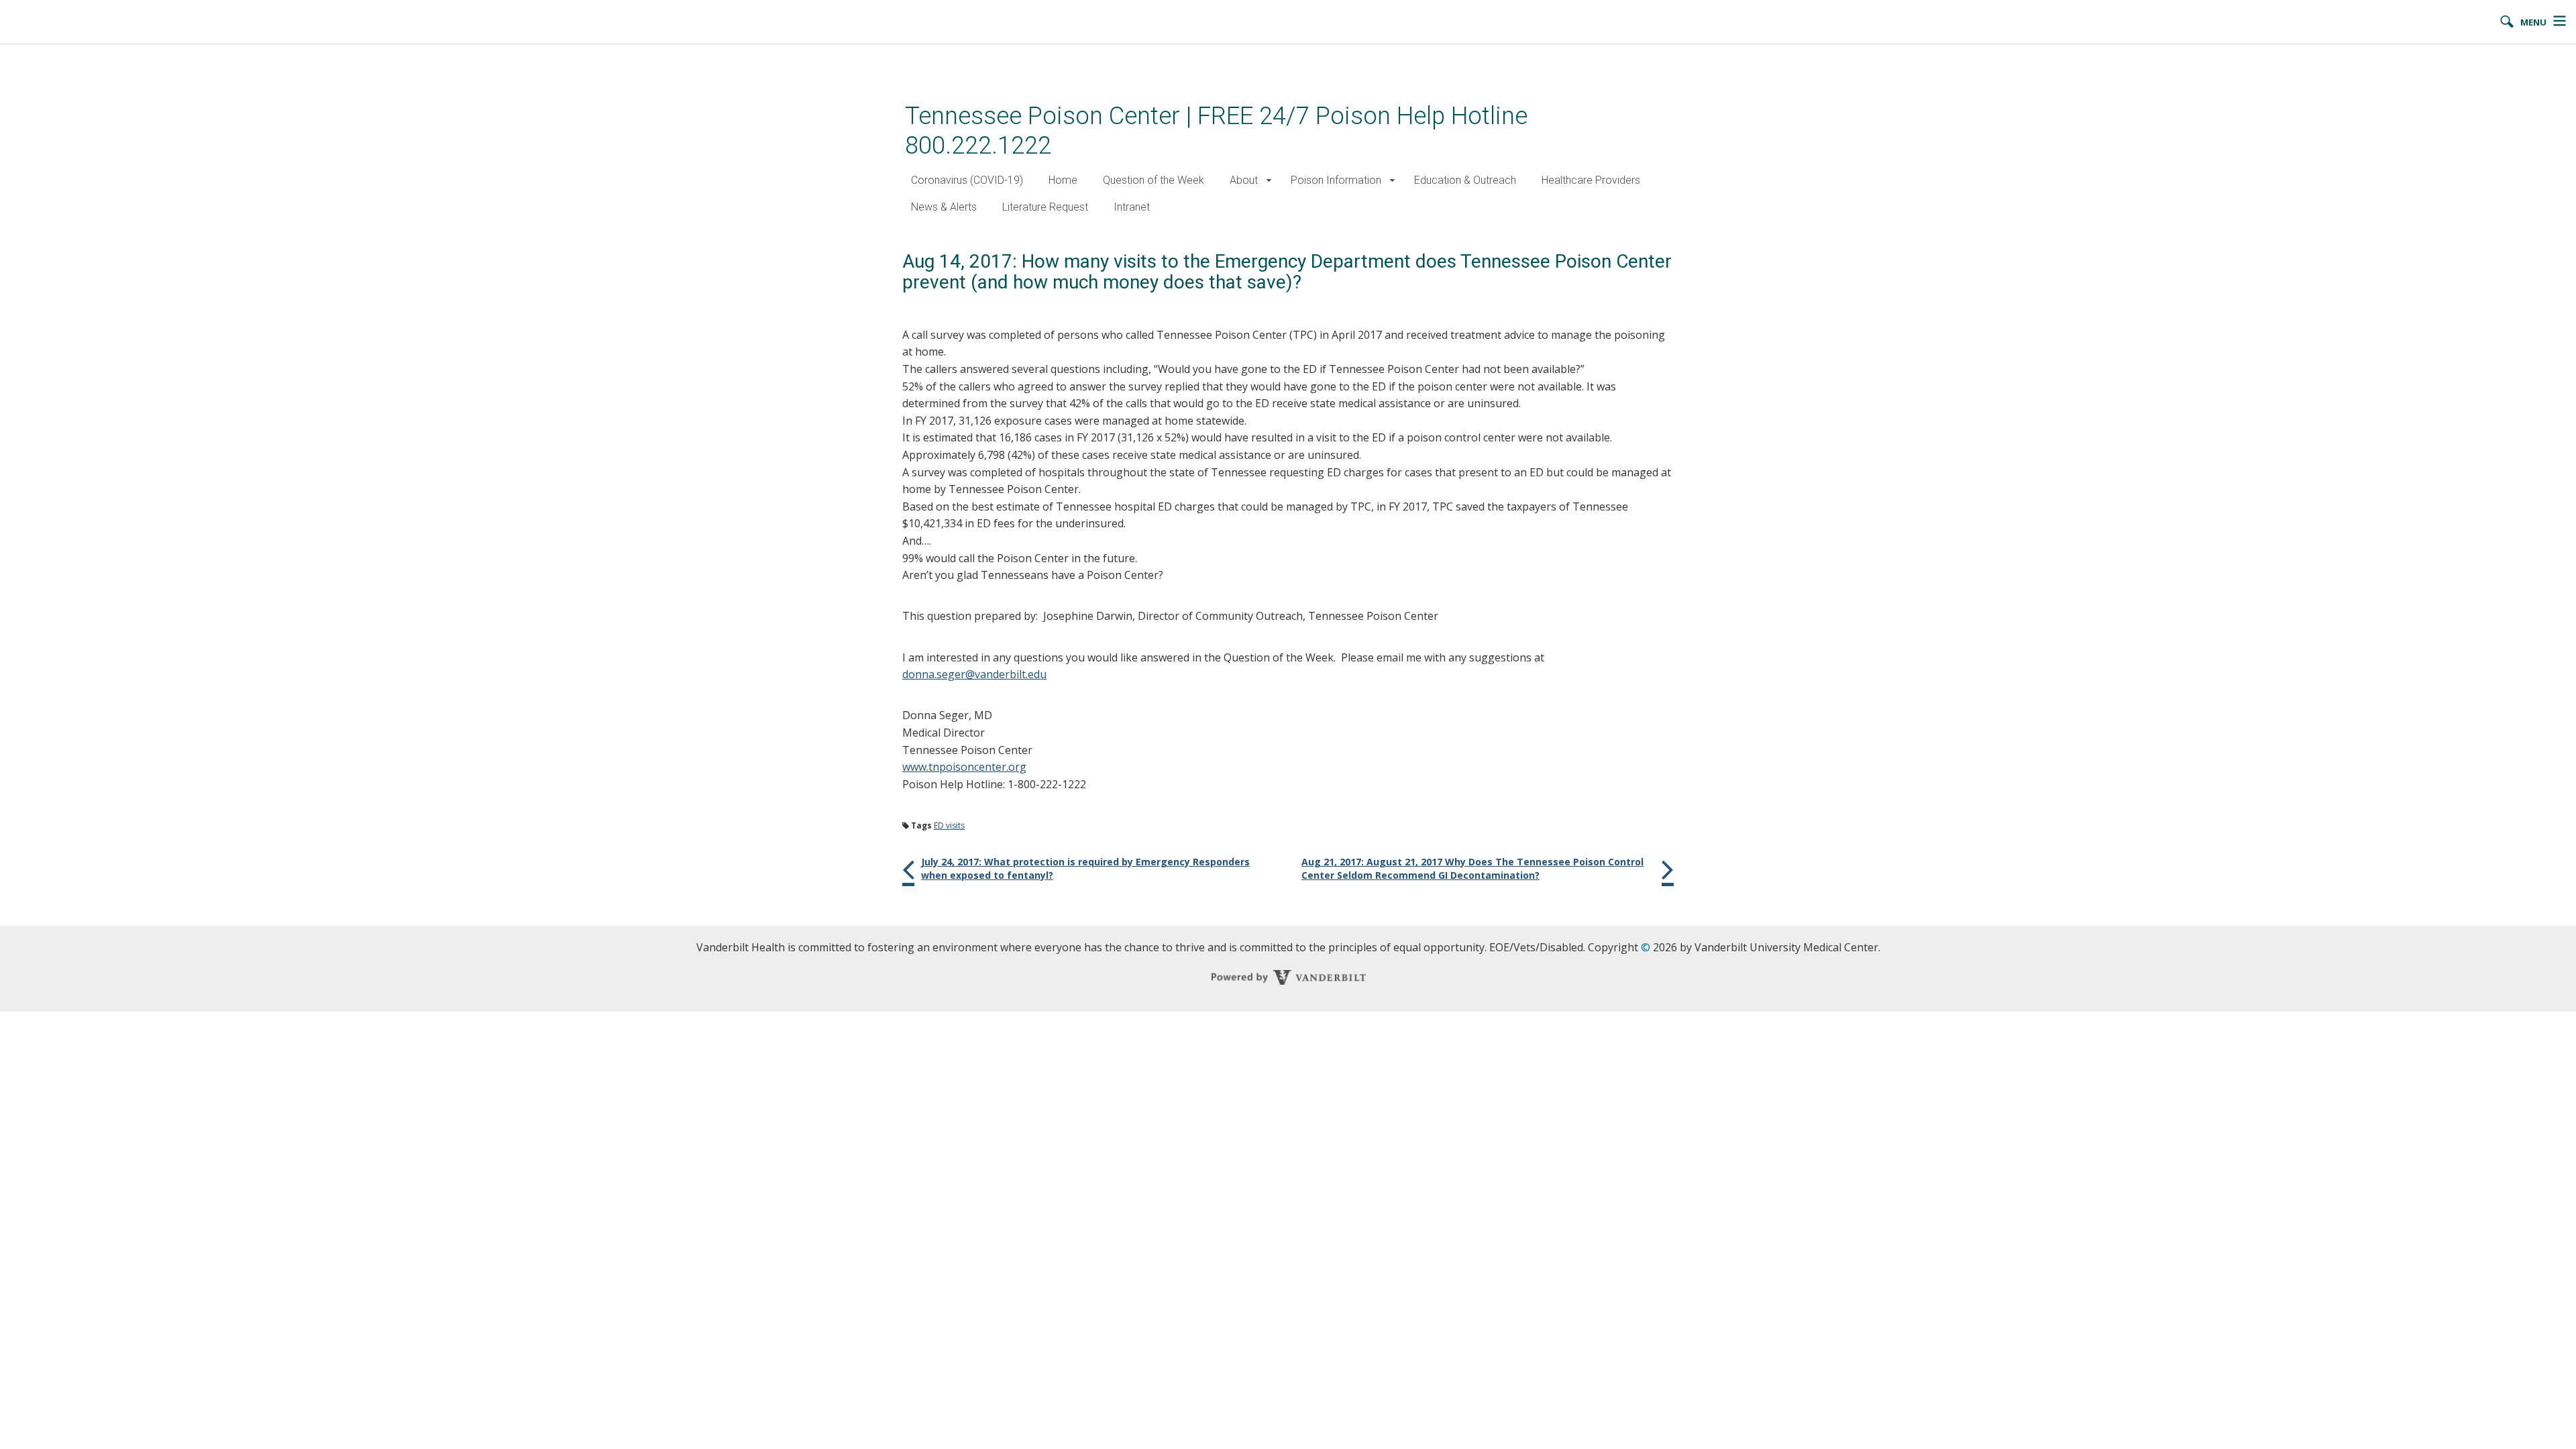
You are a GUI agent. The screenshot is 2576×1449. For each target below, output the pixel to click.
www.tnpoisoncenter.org (964, 767)
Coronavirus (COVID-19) (967, 180)
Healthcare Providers (1591, 180)
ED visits (949, 825)
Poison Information (1336, 180)
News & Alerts (944, 207)
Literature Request (1045, 207)
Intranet (1132, 207)
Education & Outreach (1465, 180)
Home (1063, 180)
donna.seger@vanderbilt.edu (974, 674)
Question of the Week (1153, 180)
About (1244, 180)
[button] (1269, 181)
